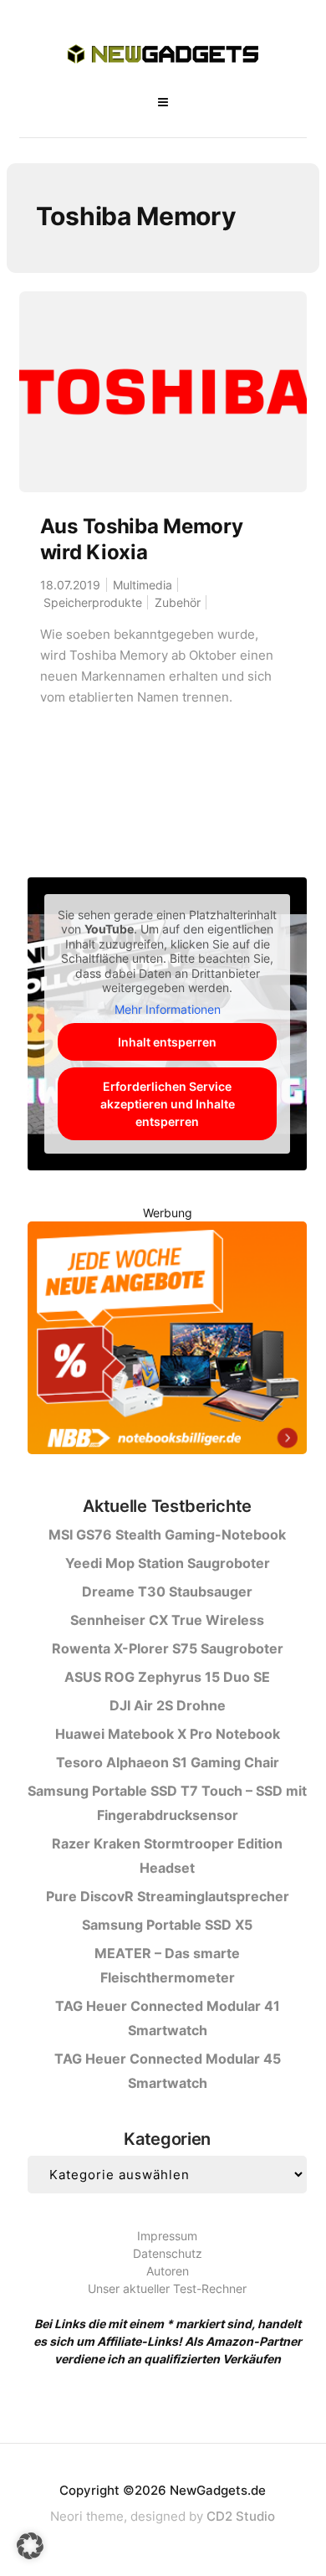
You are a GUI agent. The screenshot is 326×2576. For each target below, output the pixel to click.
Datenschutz (168, 2253)
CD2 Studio (241, 2516)
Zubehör (178, 602)
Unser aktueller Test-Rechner (167, 2288)
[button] (30, 2546)
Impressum (167, 2236)
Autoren (168, 2271)
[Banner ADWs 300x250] (167, 1341)
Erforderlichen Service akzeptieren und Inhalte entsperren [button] (168, 1104)
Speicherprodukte (93, 602)
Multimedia (143, 585)
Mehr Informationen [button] (168, 1009)
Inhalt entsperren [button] (167, 1042)
